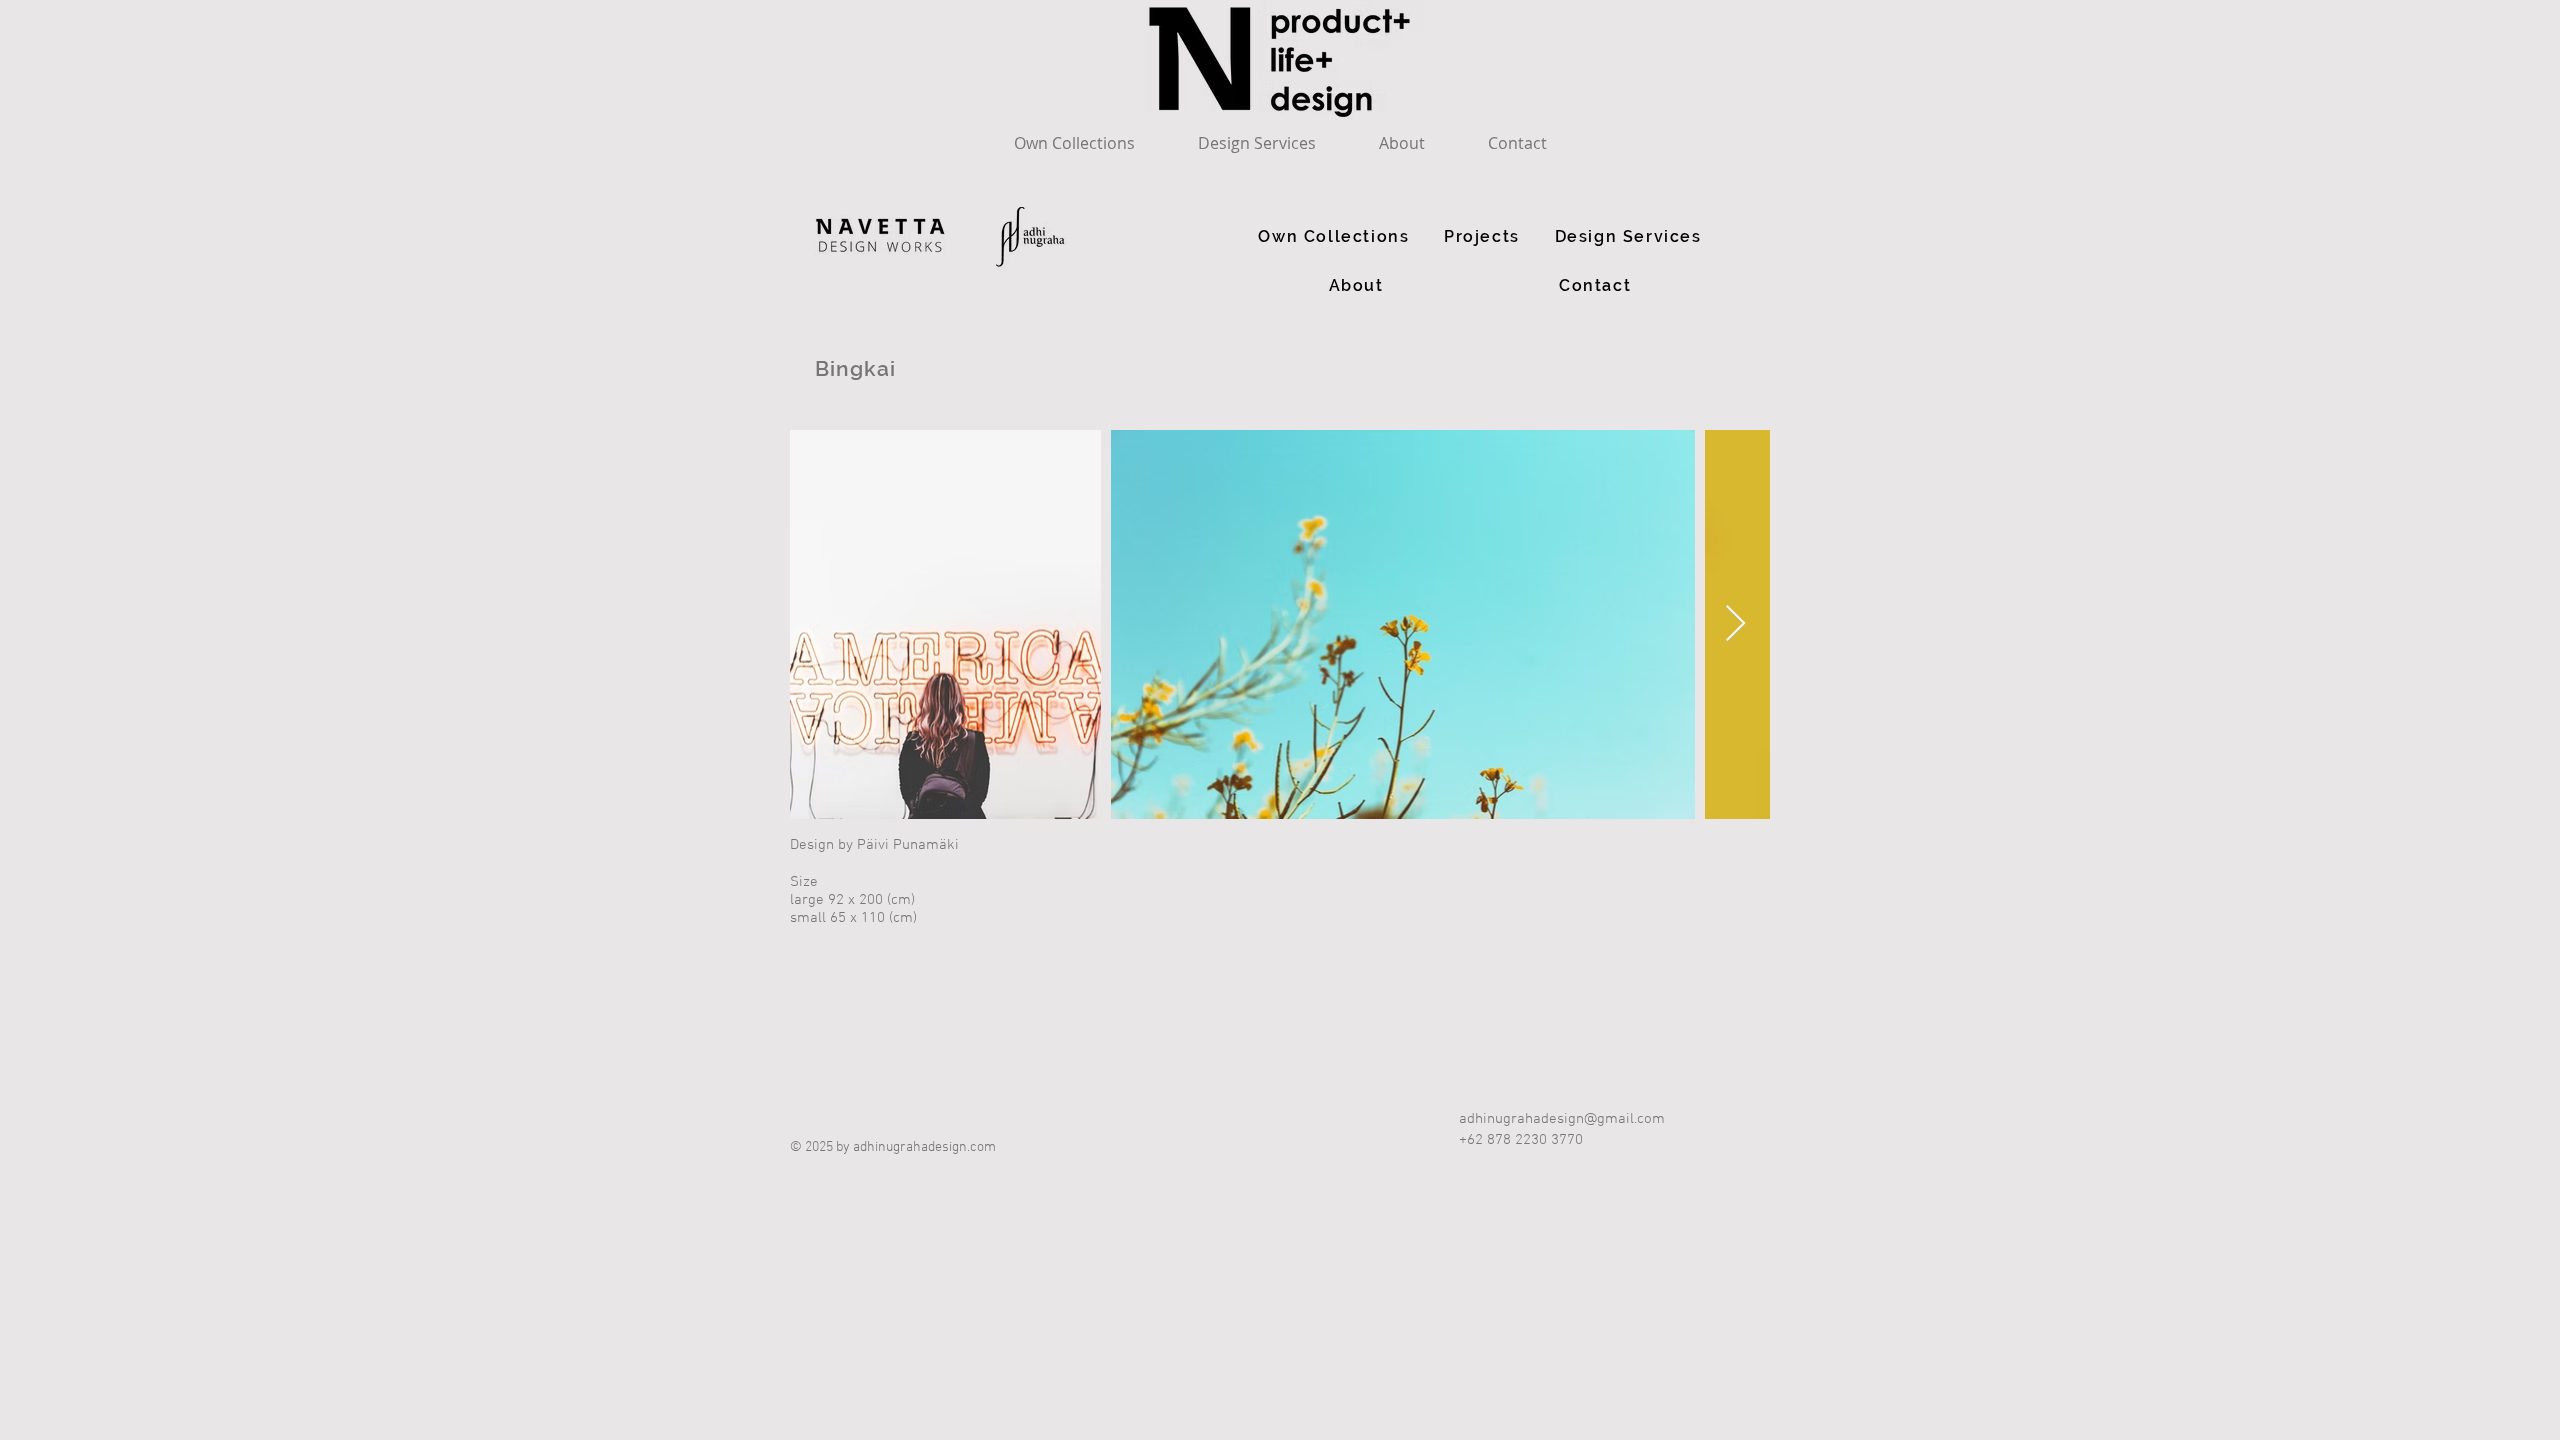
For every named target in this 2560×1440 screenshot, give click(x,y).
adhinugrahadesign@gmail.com (1562, 1119)
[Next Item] (1735, 624)
